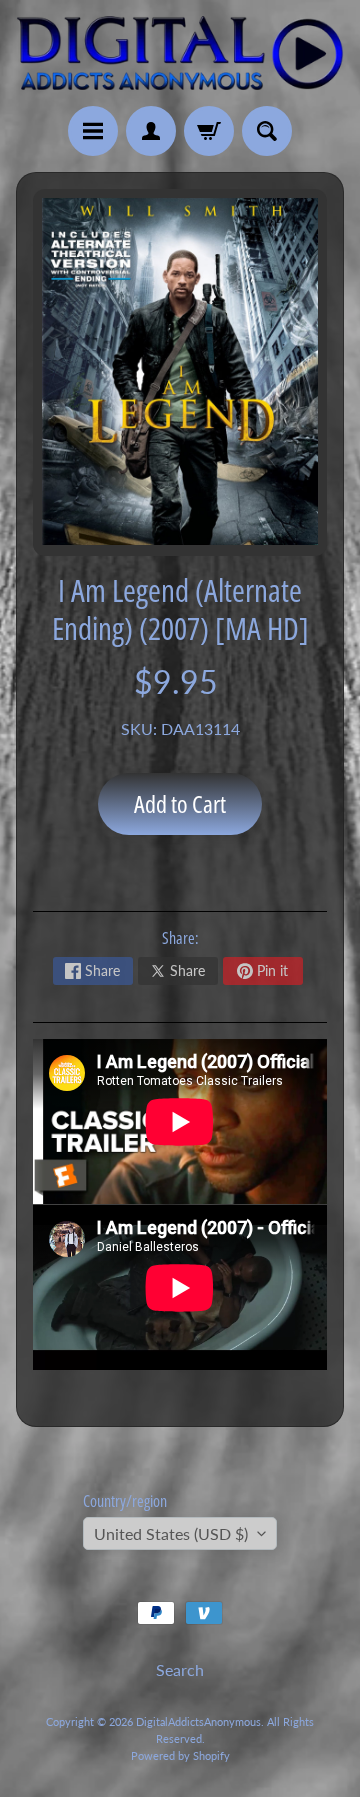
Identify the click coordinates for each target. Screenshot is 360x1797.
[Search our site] (267, 131)
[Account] (151, 131)
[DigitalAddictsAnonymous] (180, 53)
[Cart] (209, 131)
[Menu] (93, 131)
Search (180, 1669)
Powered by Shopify (180, 1755)
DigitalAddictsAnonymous (198, 1721)
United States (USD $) (171, 1533)
